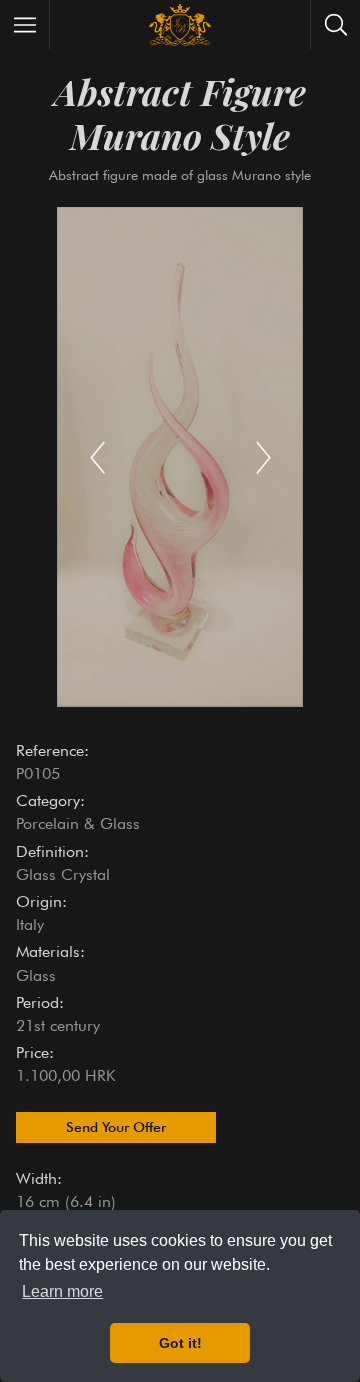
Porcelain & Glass (78, 823)
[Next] (262, 456)
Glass (36, 975)
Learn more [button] (62, 1291)
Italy (30, 924)
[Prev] (97, 456)
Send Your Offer (116, 1127)
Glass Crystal (63, 874)
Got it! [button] (180, 1343)
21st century (58, 1025)
